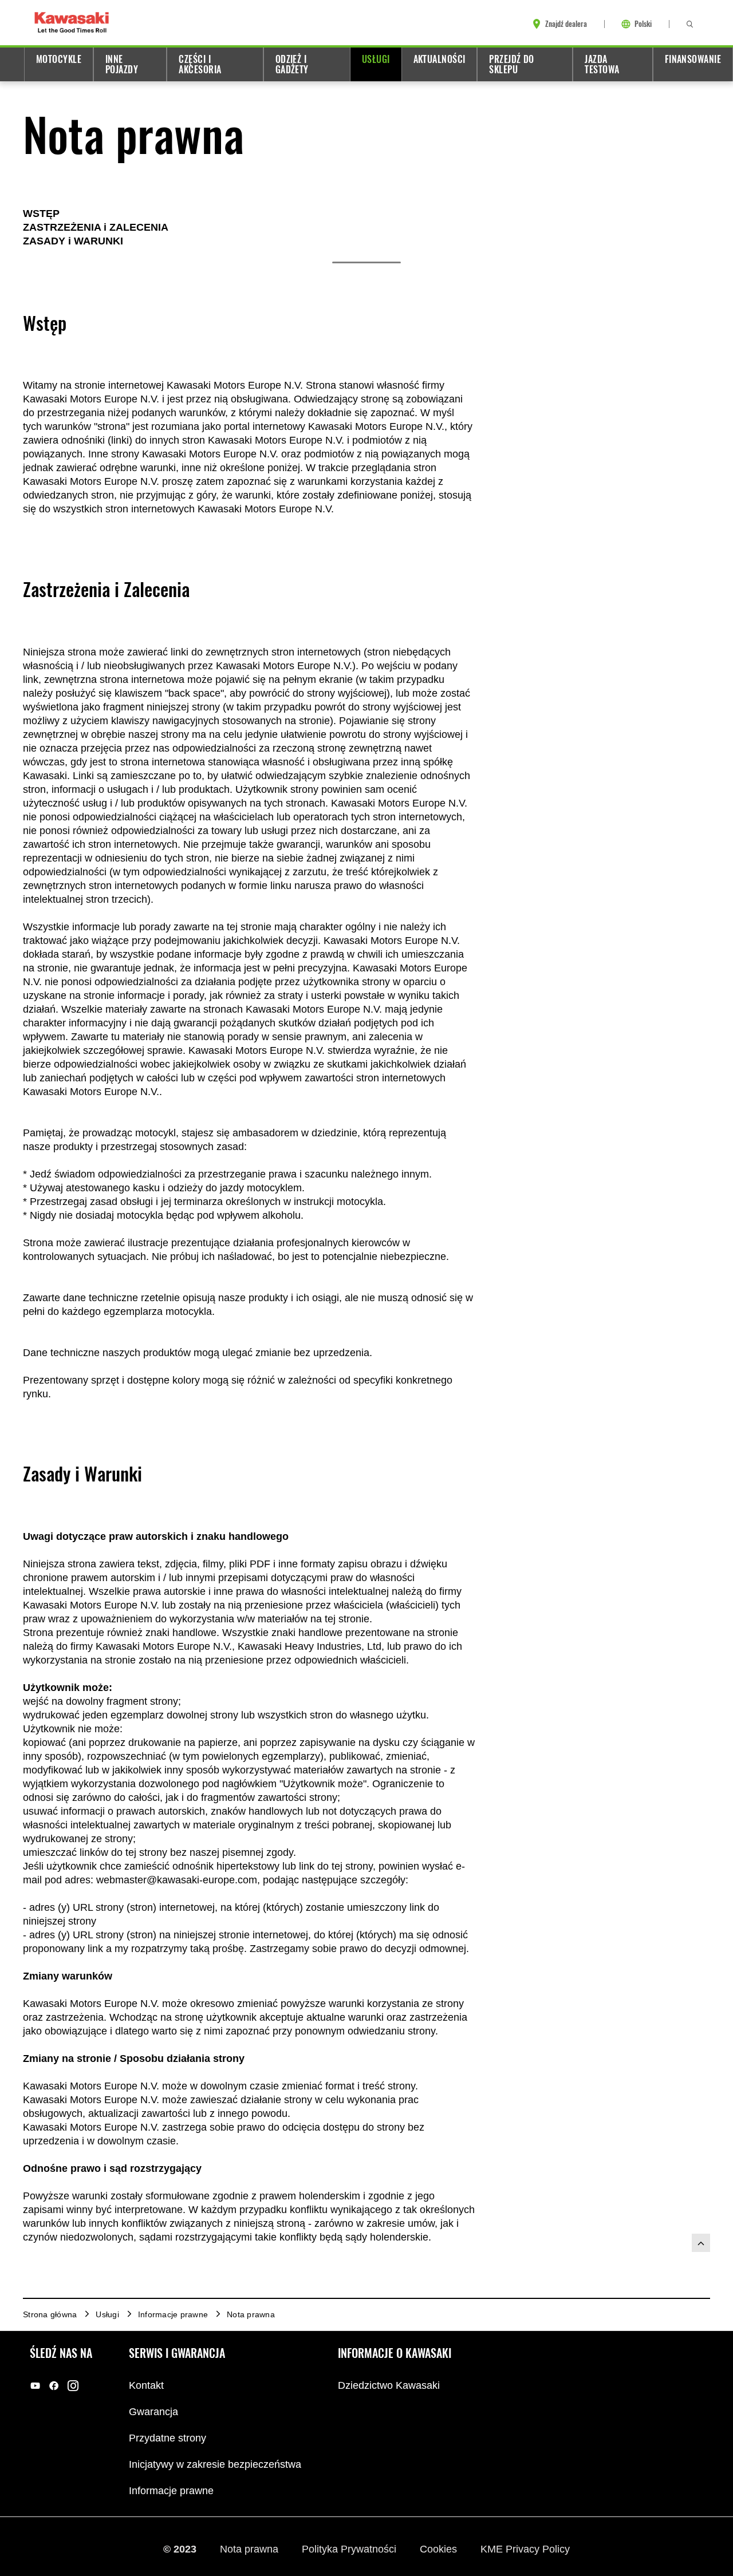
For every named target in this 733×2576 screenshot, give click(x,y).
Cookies (440, 2549)
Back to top (701, 2243)
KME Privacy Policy (525, 2549)
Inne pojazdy (122, 64)
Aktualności (440, 59)
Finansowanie (693, 59)
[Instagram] (73, 2386)
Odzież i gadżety (292, 64)
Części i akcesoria (200, 64)
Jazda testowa (602, 64)
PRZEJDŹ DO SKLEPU (511, 64)
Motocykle (59, 59)
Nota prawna (251, 2549)
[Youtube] (35, 2386)
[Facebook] (54, 2386)
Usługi (376, 59)
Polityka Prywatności (350, 2549)
